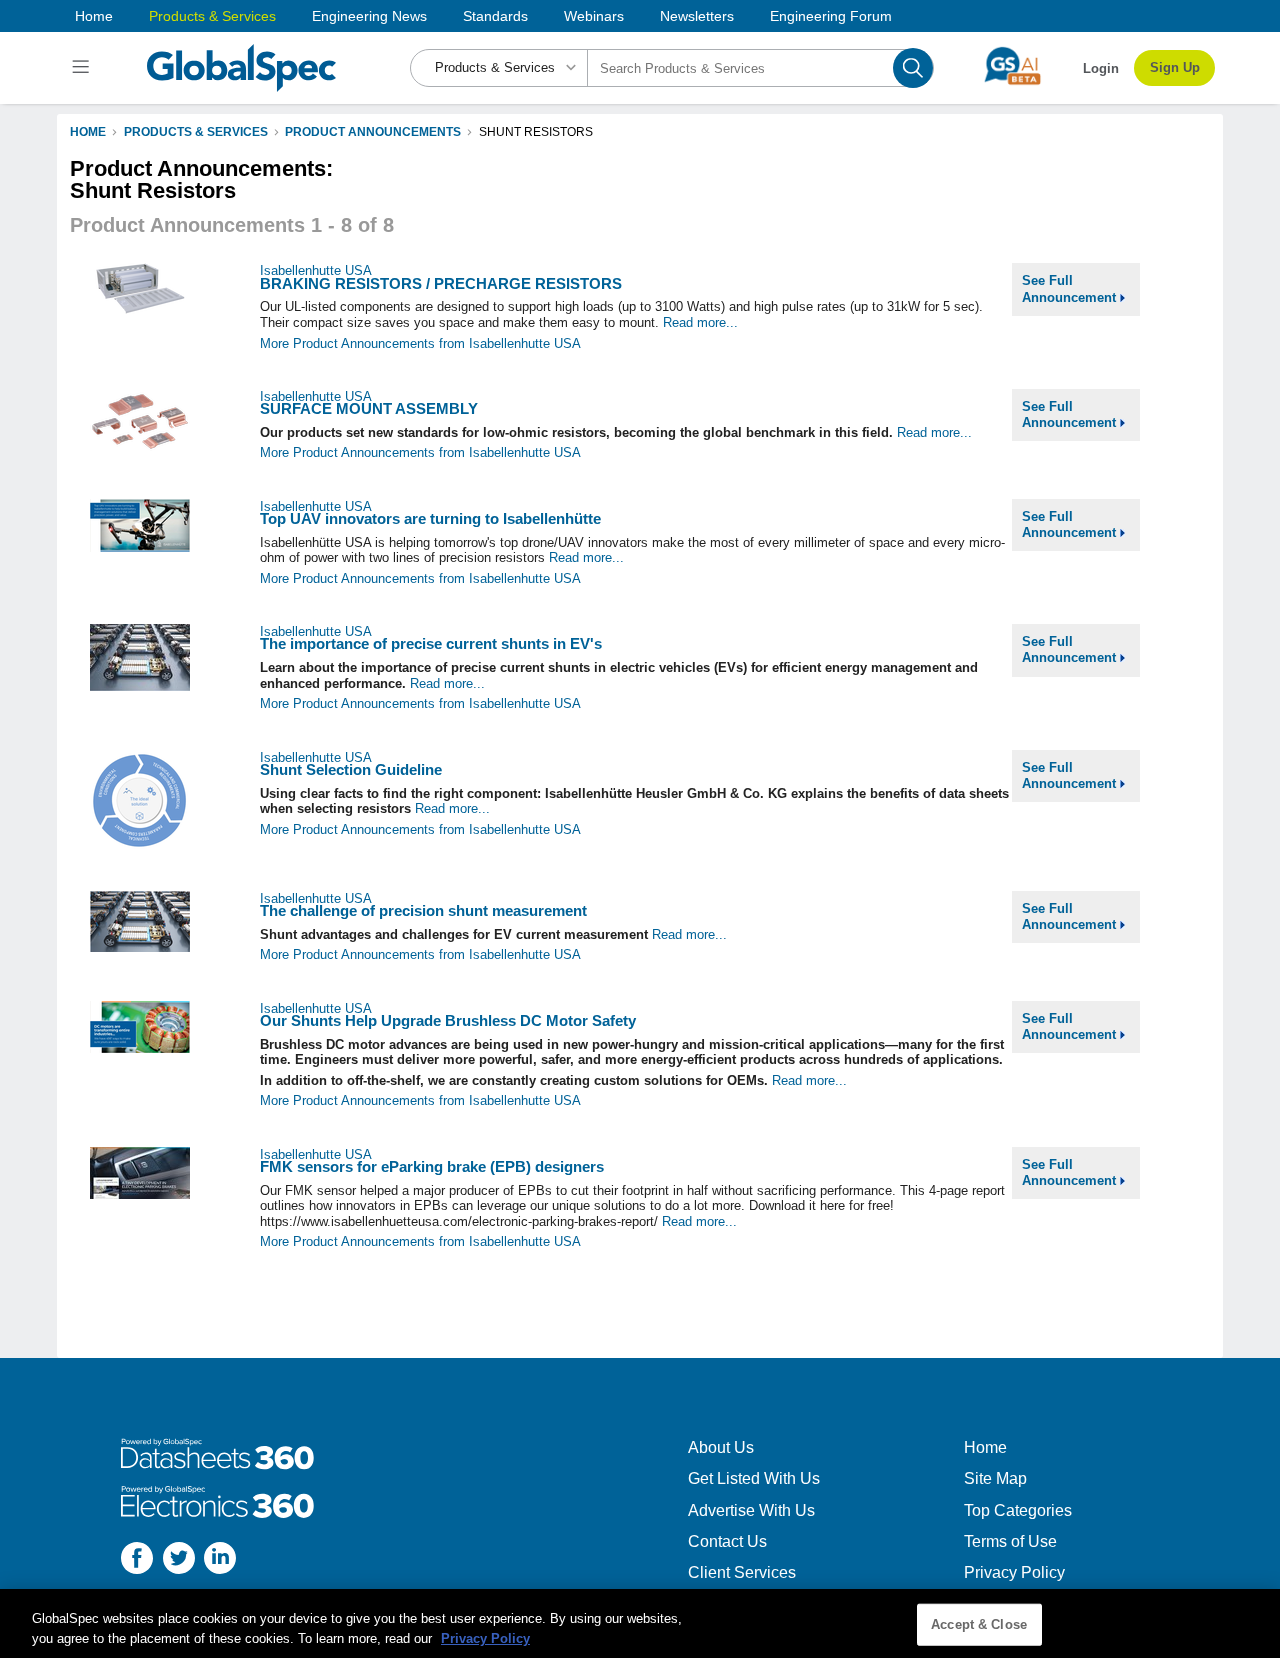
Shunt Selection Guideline (351, 769)
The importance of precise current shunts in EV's (431, 643)
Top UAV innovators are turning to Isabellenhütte (430, 518)
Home (94, 16)
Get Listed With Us (754, 1478)
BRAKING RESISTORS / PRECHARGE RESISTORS (441, 283)
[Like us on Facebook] (137, 1560)
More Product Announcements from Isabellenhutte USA (420, 343)
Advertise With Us (751, 1510)
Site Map (995, 1478)
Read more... (700, 322)
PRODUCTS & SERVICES (196, 132)
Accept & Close (979, 1624)
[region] (640, 1623)
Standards (495, 16)
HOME (88, 132)
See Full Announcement (1071, 288)
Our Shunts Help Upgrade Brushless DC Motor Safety (448, 1020)
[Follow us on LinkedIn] (220, 1560)
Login (1101, 68)
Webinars (594, 16)
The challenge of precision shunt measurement (423, 910)
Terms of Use (1010, 1541)
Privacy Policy (1014, 1572)
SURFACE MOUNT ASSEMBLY (369, 408)
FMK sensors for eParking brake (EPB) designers (432, 1166)
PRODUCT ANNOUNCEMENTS (373, 132)
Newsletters (697, 16)
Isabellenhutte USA (316, 270)
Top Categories (1018, 1510)
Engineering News (369, 16)
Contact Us (727, 1541)
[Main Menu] (83, 68)
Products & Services (212, 16)
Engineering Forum (831, 16)
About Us (721, 1447)
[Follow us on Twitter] (179, 1560)
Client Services (742, 1572)
